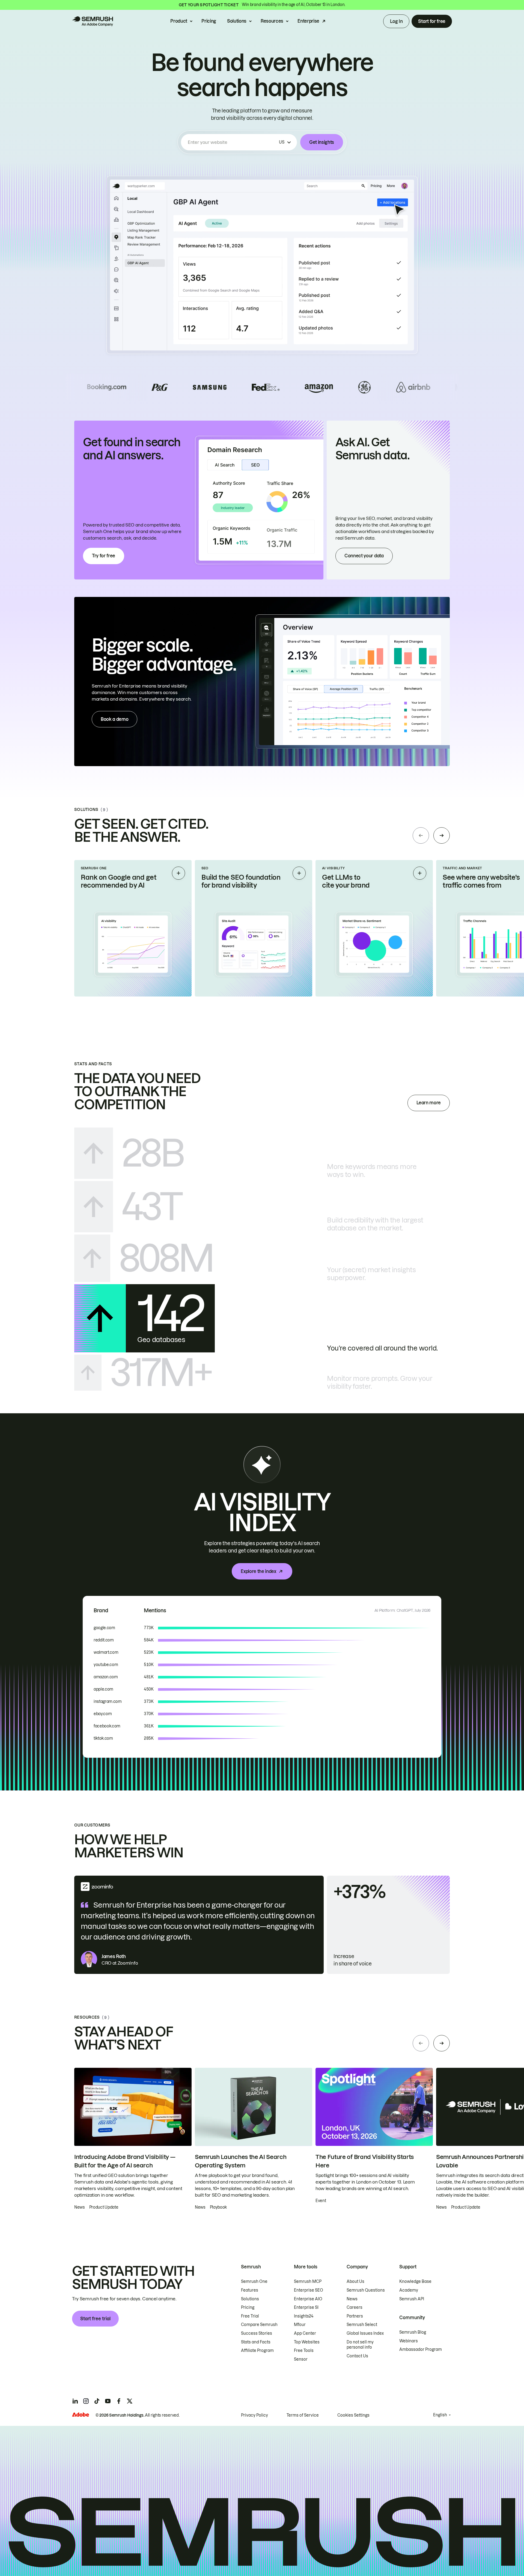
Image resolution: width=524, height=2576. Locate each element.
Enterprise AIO (308, 2299)
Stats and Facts (256, 2342)
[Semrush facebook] (119, 2401)
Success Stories (257, 2333)
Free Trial (250, 2316)
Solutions (237, 21)
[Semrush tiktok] (97, 2401)
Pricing (209, 21)
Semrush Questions (366, 2290)
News (352, 2299)
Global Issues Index (365, 2333)
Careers (355, 2307)
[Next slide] (442, 835)
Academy (409, 2290)
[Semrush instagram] (86, 2401)
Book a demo (114, 719)
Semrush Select (362, 2325)
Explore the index (258, 1571)
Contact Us (357, 2356)
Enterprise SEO (309, 2290)
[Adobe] (81, 2415)
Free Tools (304, 2351)
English (440, 2415)
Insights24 (304, 2316)
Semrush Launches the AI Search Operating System (241, 2161)
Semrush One (254, 2281)
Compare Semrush (259, 2325)
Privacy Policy (254, 2415)
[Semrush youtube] (108, 2401)
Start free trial (95, 2319)
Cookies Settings (353, 2415)
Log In (396, 21)
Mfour (300, 2325)
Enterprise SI (306, 2307)
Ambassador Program (421, 2349)
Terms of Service (303, 2415)
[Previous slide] (421, 835)
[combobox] (232, 142)
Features (250, 2290)
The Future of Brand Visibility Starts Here (365, 2161)
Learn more (429, 1103)
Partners (355, 2316)
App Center (305, 2333)
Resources (272, 21)
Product (179, 21)
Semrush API (412, 2299)
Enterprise (308, 21)
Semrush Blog (413, 2332)
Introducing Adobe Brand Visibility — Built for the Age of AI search (125, 2161)
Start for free (432, 21)
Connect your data (364, 556)
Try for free (104, 556)
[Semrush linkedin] (75, 2401)
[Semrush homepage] (93, 21)
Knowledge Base (415, 2281)
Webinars (409, 2341)
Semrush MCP (308, 2281)
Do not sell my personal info (360, 2345)
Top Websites (307, 2342)
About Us (355, 2281)
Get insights (322, 142)
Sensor (301, 2359)
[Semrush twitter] (130, 2401)
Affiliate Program (257, 2351)
